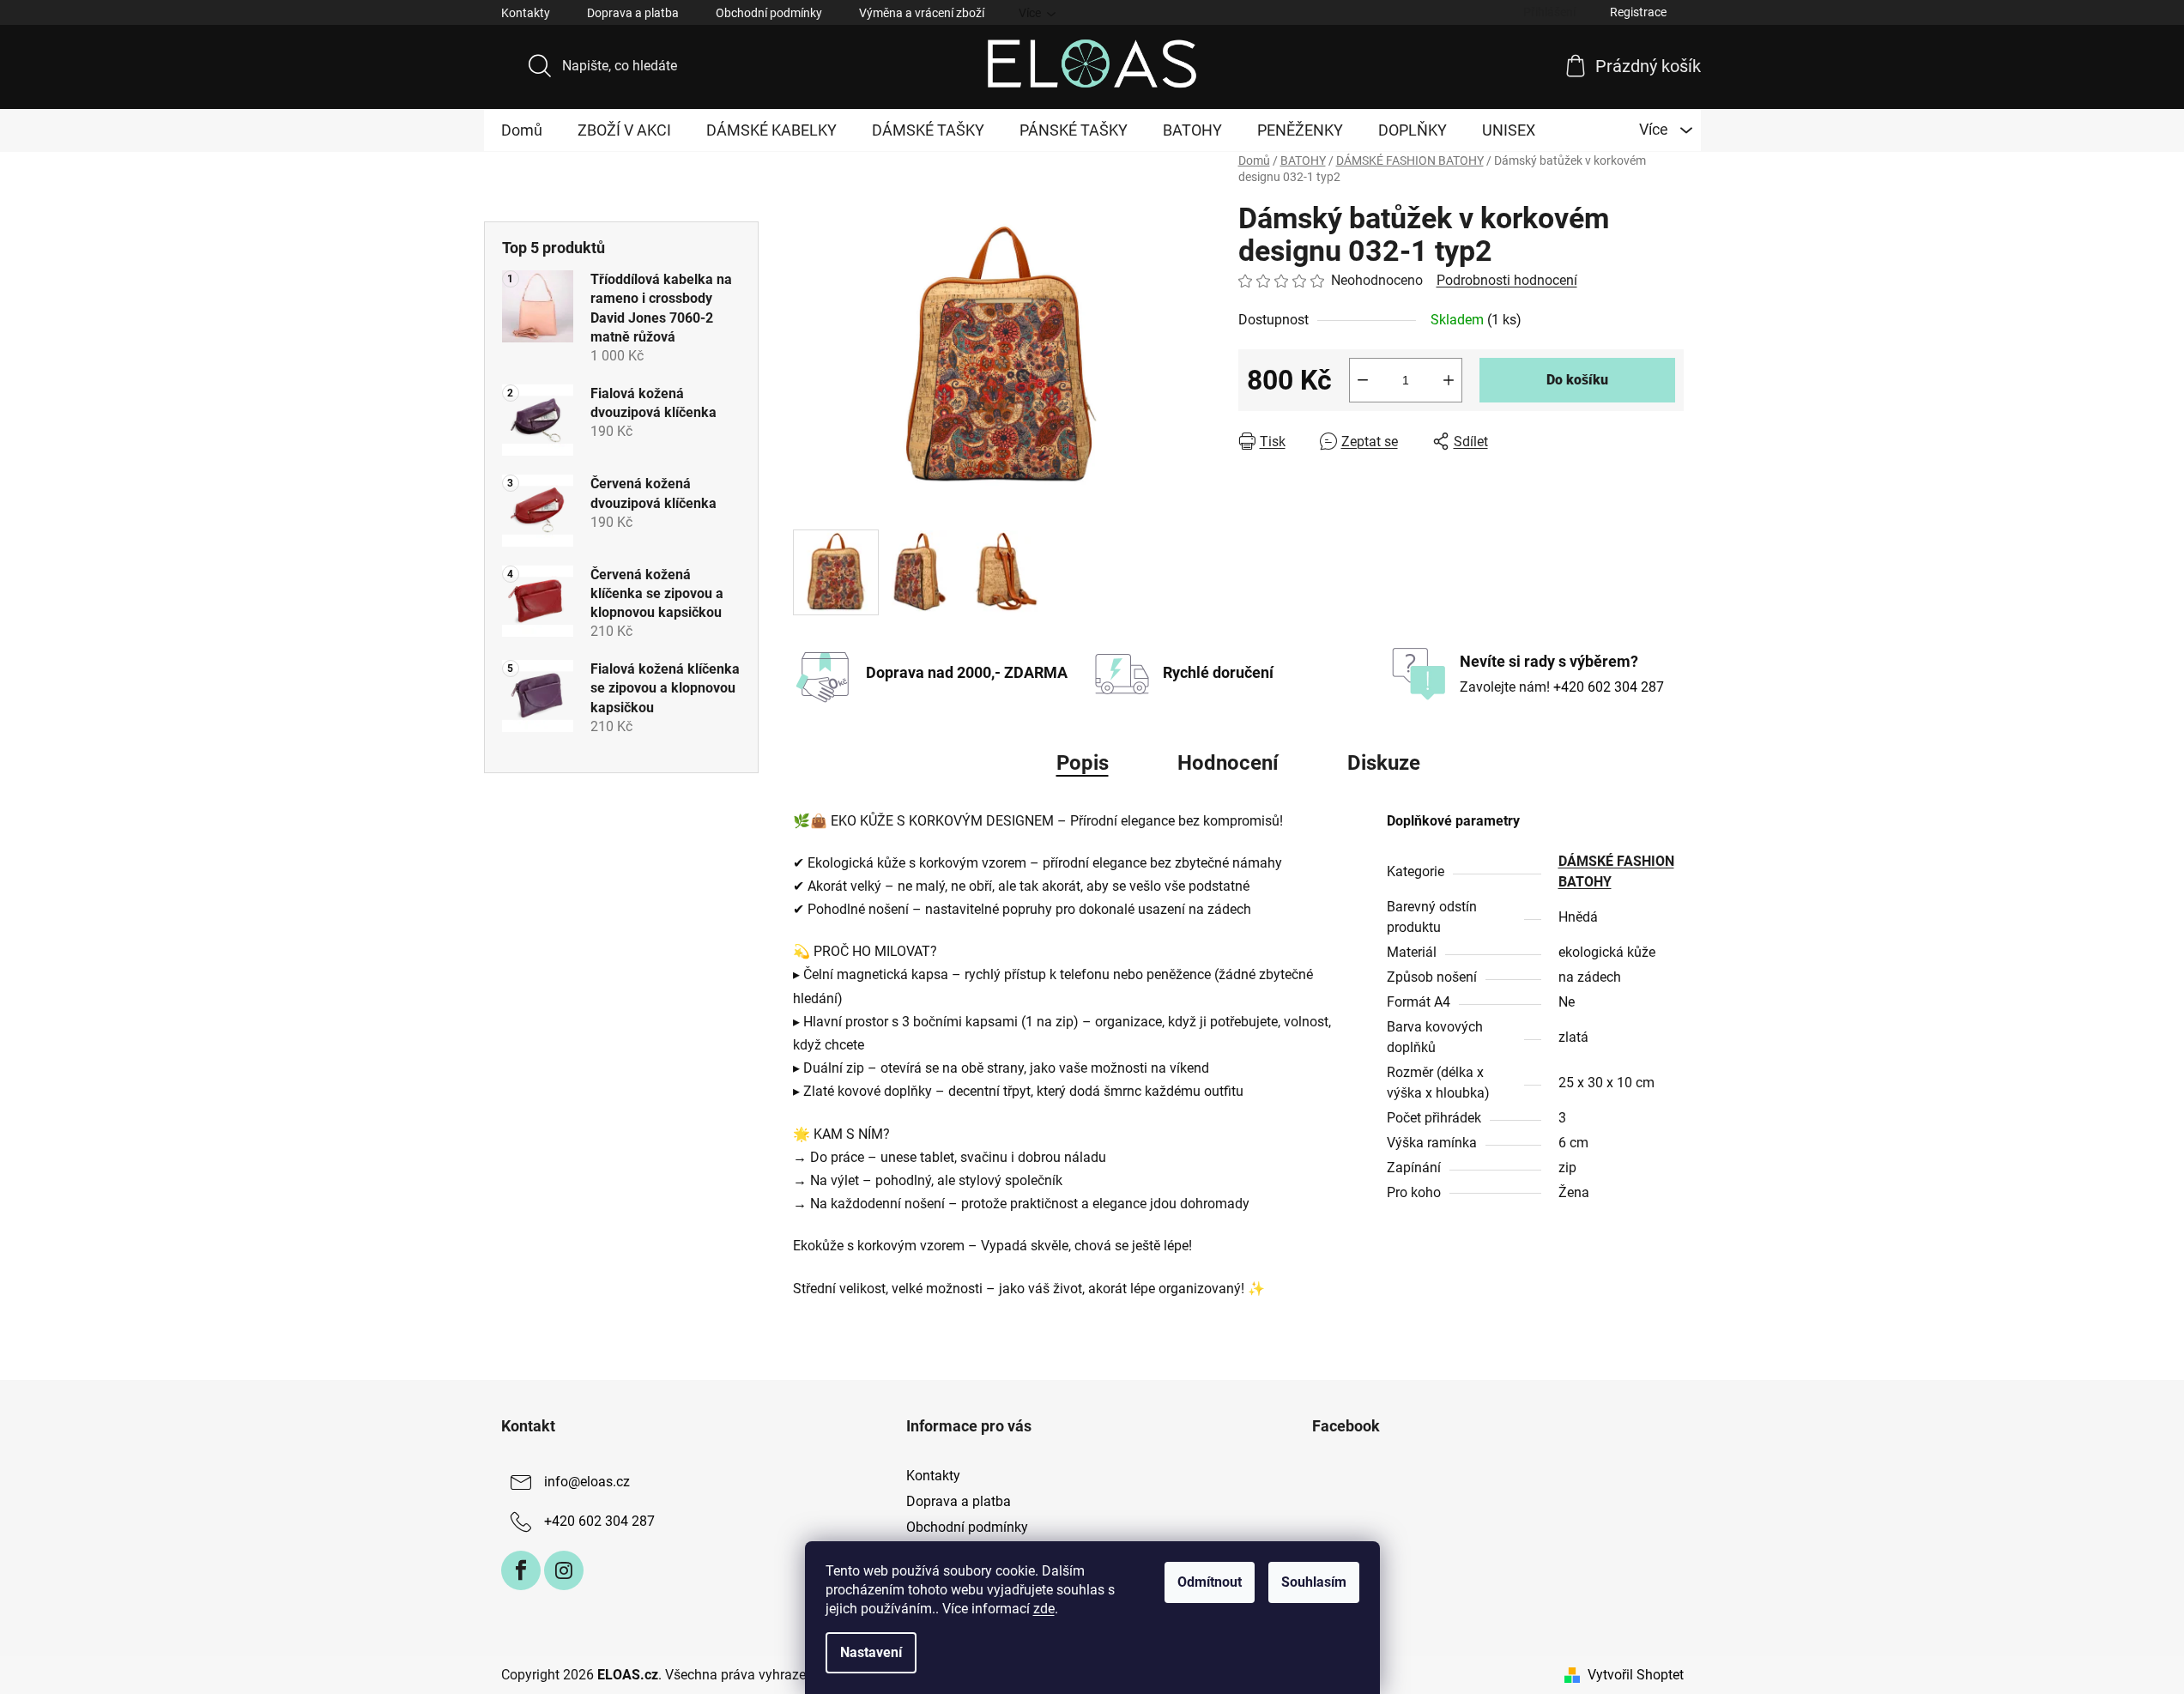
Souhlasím (1314, 1582)
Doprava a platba (633, 13)
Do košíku (1577, 380)
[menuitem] (522, 130)
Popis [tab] (1083, 763)
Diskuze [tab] (1384, 763)
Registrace (1638, 12)
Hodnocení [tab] (1228, 763)
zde (1044, 1609)
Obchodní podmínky (769, 13)
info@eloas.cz (587, 1482)
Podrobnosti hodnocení (1507, 280)
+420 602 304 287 (1609, 687)
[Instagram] (564, 1570)
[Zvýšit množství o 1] (1449, 380)
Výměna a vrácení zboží (922, 13)
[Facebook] (521, 1570)
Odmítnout (1210, 1582)
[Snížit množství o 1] (1363, 380)
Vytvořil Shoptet (1636, 1675)
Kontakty (526, 13)
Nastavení (871, 1652)
